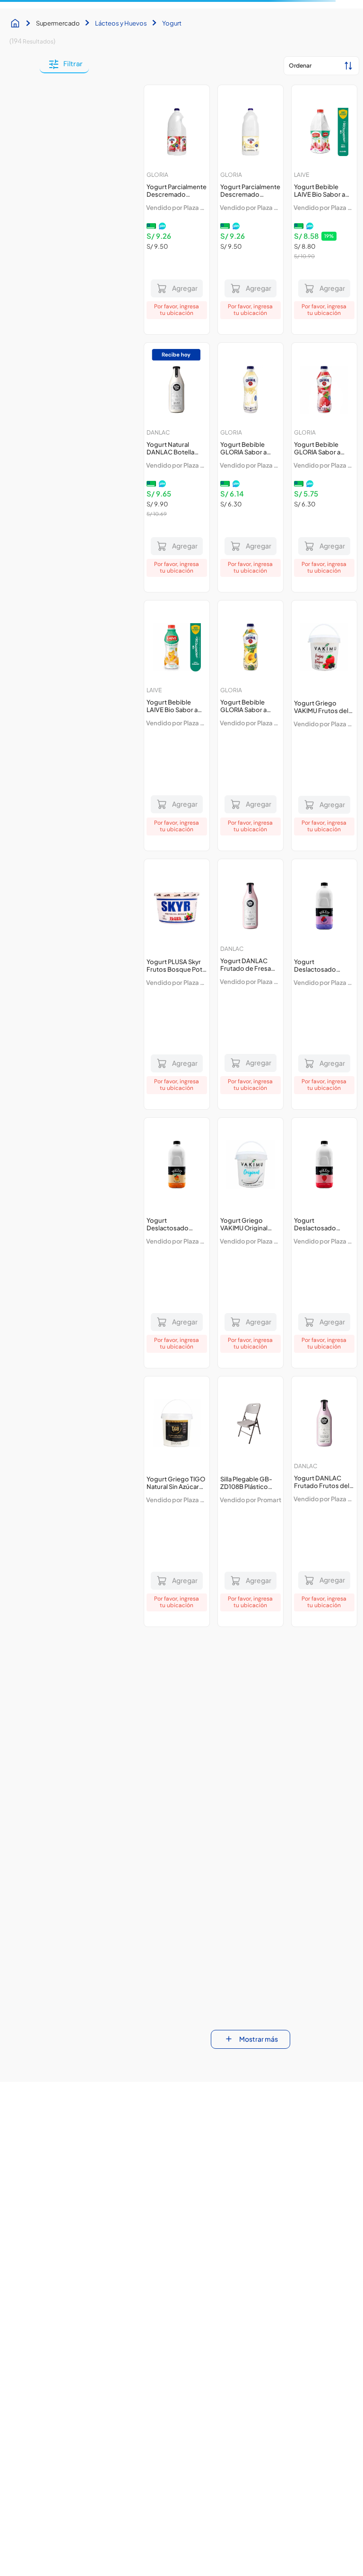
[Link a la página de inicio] (17, 103)
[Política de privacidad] (86, 2233)
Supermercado (58, 103)
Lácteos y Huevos (121, 103)
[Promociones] (277, 2265)
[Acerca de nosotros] (86, 2201)
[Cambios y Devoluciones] (86, 2265)
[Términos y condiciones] (277, 2201)
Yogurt (172, 103)
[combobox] (147, 40)
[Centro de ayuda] (277, 2233)
